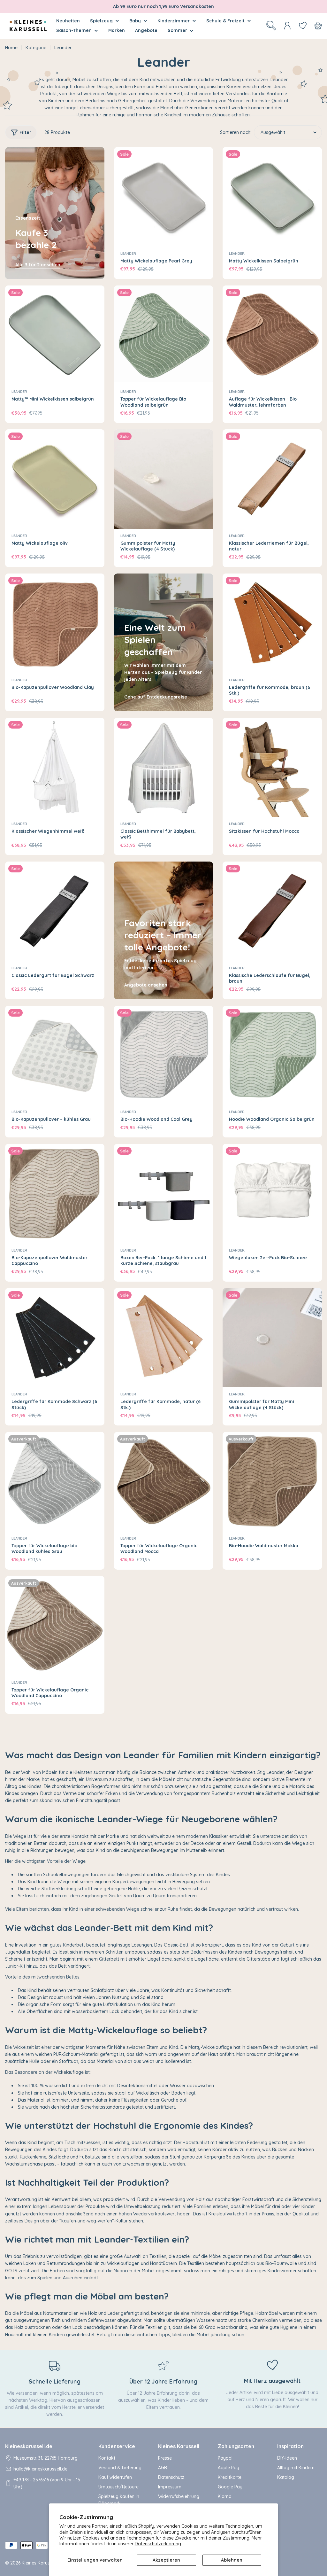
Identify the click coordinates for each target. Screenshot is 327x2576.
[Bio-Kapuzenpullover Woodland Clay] (55, 623)
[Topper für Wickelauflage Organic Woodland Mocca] (164, 1482)
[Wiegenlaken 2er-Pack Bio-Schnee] (272, 1194)
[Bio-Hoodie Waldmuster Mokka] (272, 1482)
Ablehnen (232, 2560)
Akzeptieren (166, 2560)
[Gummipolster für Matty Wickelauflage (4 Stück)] (164, 479)
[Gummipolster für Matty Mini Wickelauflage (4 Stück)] (272, 1338)
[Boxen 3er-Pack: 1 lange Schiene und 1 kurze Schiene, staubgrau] (164, 1194)
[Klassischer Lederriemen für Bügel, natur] (272, 479)
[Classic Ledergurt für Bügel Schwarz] (55, 911)
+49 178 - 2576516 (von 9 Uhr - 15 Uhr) (47, 2483)
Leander (128, 254)
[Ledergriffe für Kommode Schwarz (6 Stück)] (55, 1338)
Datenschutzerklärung (158, 2544)
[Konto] (287, 26)
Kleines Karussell (39, 2563)
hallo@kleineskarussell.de (40, 2469)
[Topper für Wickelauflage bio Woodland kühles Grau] (55, 1482)
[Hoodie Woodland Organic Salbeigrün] (272, 1055)
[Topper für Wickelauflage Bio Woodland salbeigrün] (164, 335)
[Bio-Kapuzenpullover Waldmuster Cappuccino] (55, 1194)
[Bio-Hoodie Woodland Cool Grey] (164, 1055)
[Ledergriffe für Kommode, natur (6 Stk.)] (164, 1338)
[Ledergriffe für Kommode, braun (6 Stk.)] (272, 623)
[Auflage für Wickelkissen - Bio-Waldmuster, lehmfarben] (272, 335)
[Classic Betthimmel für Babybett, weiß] (164, 767)
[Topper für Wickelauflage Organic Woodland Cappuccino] (55, 1626)
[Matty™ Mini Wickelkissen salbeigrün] (55, 335)
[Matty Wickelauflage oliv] (55, 479)
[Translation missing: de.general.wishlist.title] (303, 26)
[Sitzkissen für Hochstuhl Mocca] (272, 767)
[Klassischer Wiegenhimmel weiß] (55, 767)
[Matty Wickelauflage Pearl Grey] (164, 197)
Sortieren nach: (236, 132)
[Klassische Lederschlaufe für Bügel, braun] (272, 911)
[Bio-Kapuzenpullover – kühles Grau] (55, 1055)
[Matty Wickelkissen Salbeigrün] (272, 197)
